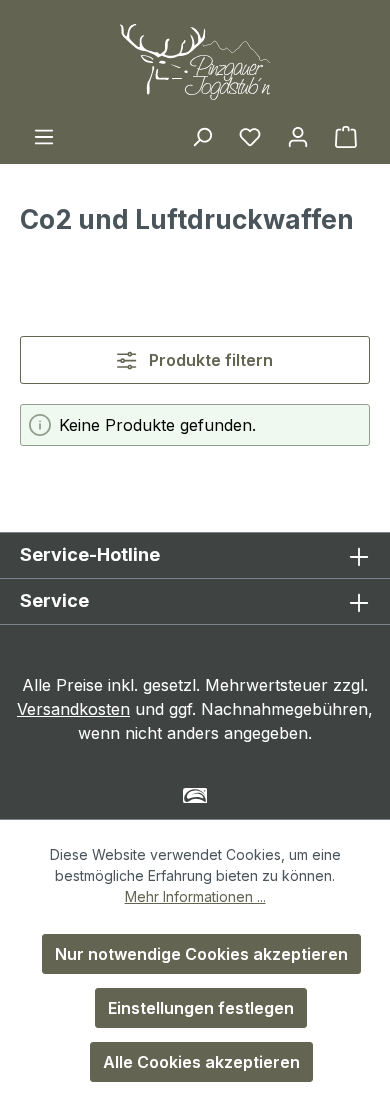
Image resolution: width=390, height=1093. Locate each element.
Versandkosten (73, 709)
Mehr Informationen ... (195, 896)
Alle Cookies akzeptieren (201, 1062)
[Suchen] (202, 136)
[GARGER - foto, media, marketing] (195, 795)
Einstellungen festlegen (201, 1008)
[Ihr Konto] (298, 136)
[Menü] (44, 136)
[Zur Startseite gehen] (195, 62)
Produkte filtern (209, 360)
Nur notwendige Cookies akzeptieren (201, 954)
